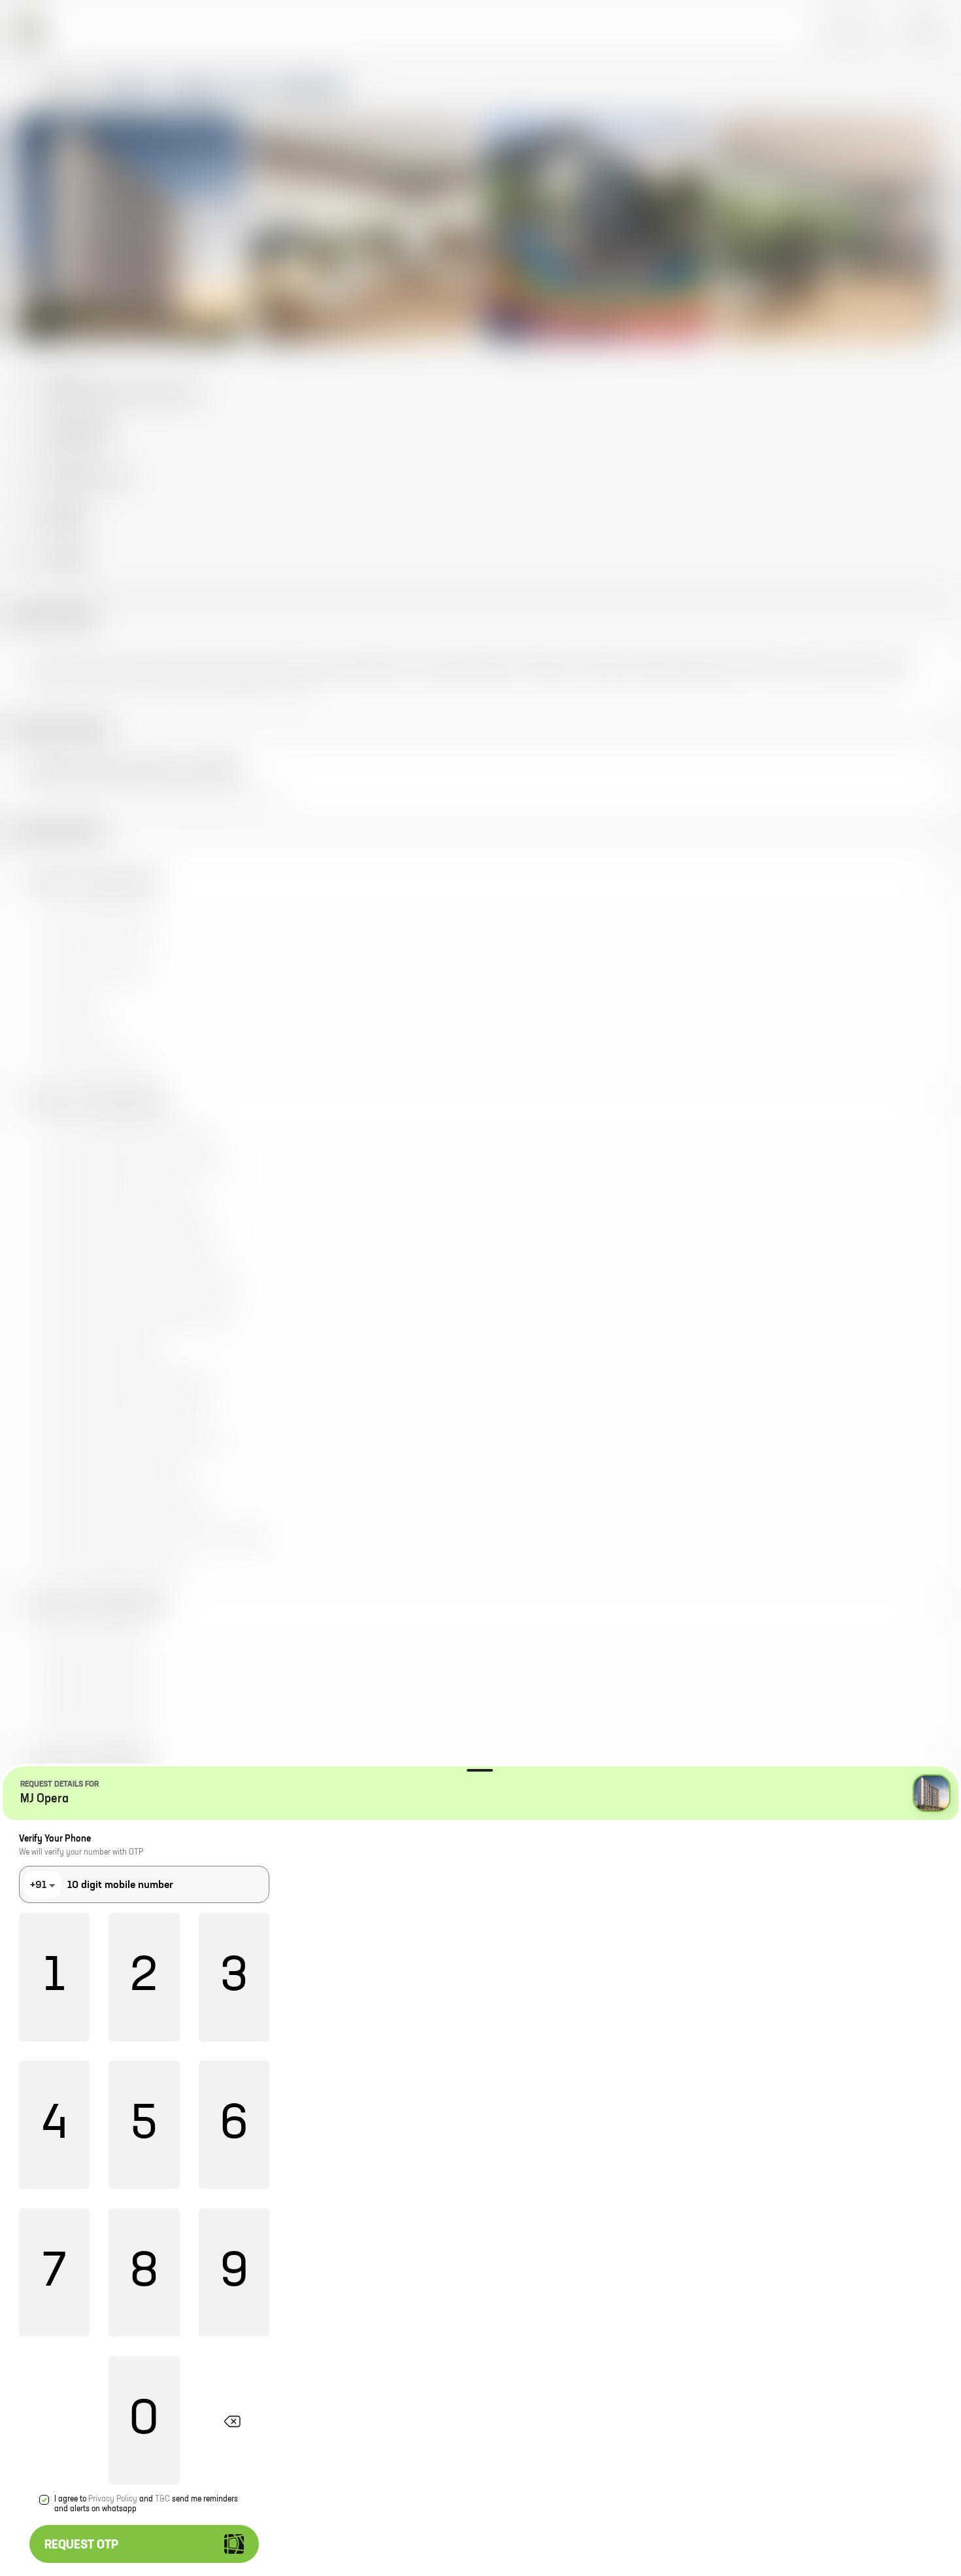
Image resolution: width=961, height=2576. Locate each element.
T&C (162, 2499)
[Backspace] (234, 2420)
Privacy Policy (113, 2499)
